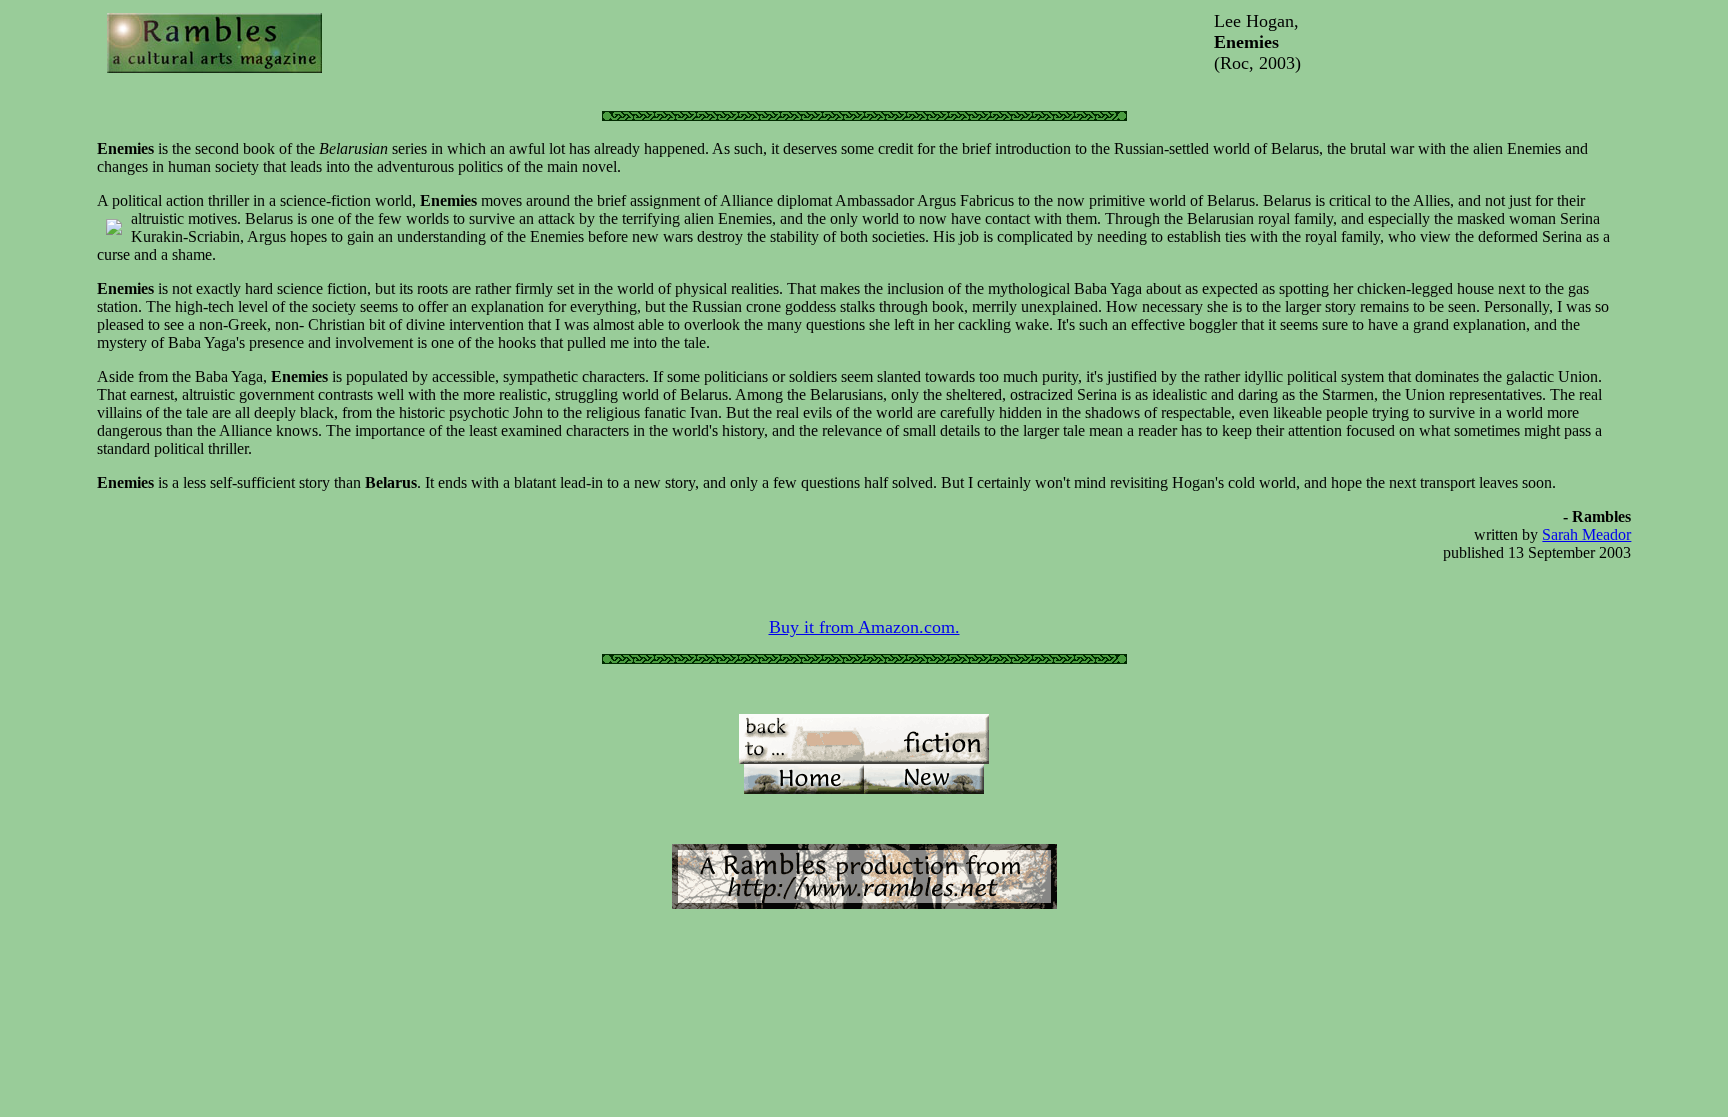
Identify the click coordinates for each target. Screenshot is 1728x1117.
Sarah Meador (1586, 534)
